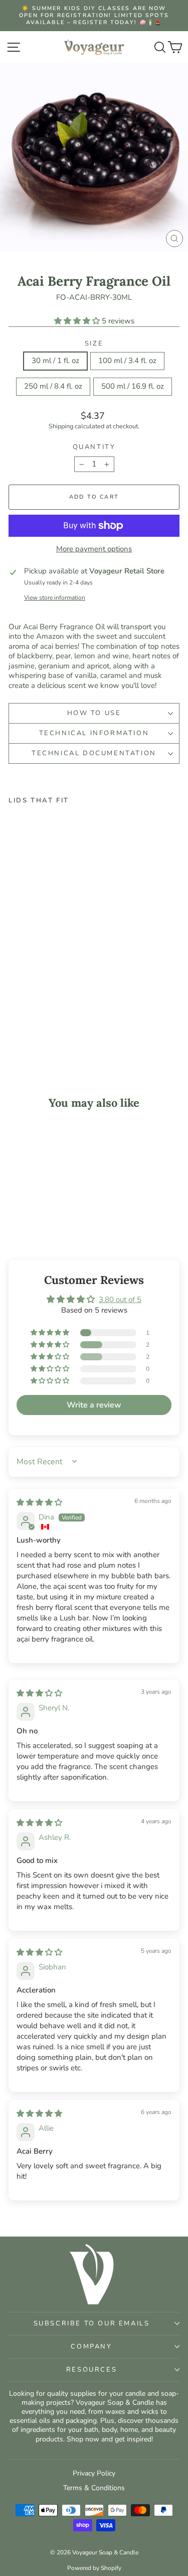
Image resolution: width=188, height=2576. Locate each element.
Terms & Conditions (94, 2488)
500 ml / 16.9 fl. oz (133, 386)
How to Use (94, 713)
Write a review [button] (94, 1405)
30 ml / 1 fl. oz (55, 361)
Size (94, 344)
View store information (55, 598)
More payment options (94, 549)
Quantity (94, 447)
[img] (39, 1502)
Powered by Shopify (94, 2568)
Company (91, 2347)
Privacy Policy (94, 2473)
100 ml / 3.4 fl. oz (127, 361)
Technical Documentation (94, 753)
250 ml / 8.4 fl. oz (53, 386)
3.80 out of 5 (120, 1300)
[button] (78, 321)
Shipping (61, 426)
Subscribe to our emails (92, 2323)
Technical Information (94, 733)
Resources (91, 2370)
